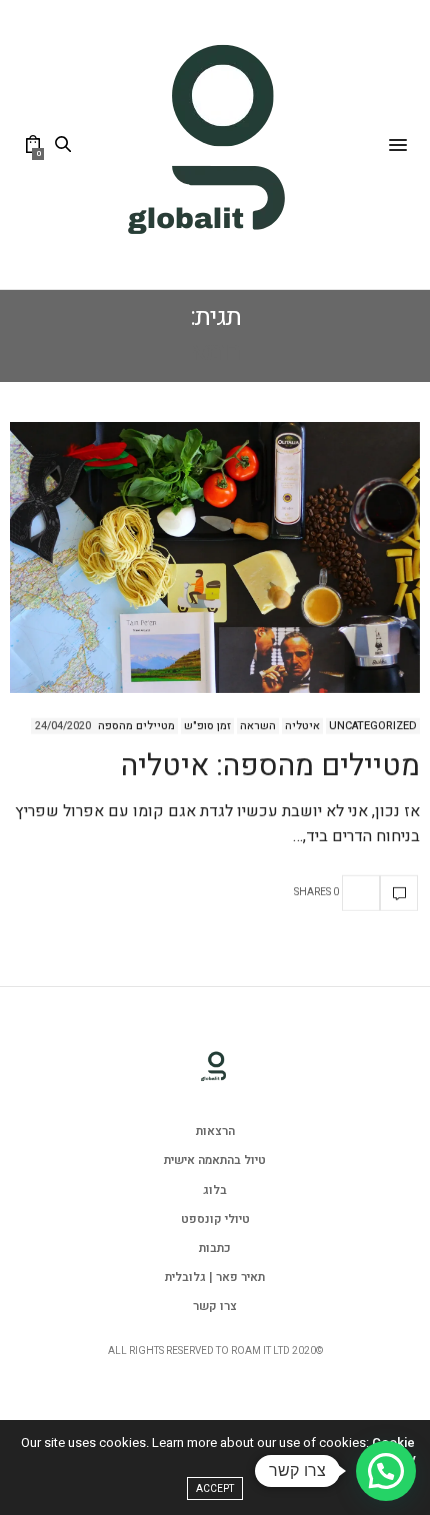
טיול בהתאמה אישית (215, 1160)
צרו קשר (215, 1306)
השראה (258, 726)
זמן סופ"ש (207, 726)
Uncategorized (373, 726)
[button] (386, 1471)
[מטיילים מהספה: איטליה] (215, 557)
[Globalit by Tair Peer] (215, 144)
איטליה (302, 726)
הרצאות (215, 1131)
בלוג (215, 1190)
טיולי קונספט (215, 1219)
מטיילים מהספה (136, 726)
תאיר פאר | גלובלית (215, 1277)
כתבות (215, 1248)
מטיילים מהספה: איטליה (270, 766)
